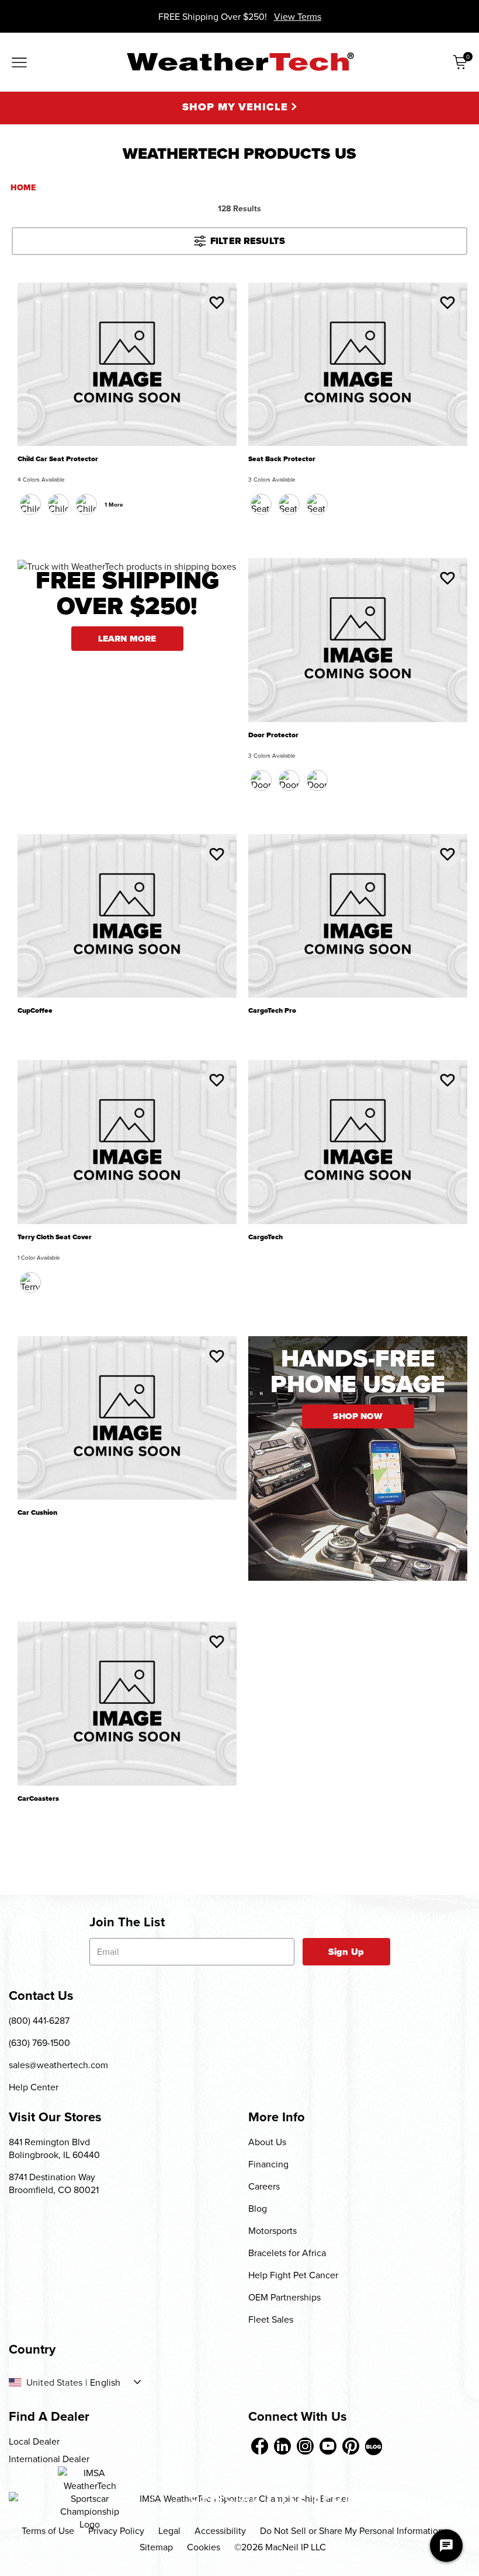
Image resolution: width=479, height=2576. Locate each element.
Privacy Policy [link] (116, 2530)
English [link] (105, 2382)
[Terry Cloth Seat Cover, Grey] (30, 1282)
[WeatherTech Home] (240, 62)
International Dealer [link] (49, 2459)
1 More (114, 505)
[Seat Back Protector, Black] (261, 504)
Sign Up (346, 1952)
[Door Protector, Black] (261, 780)
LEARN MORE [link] (127, 639)
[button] (217, 302)
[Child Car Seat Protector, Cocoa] (58, 504)
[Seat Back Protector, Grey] (317, 504)
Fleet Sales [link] (271, 2319)
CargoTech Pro (272, 1011)
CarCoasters (38, 1799)
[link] (260, 2446)
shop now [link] (357, 1416)
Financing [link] (268, 2164)
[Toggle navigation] (19, 64)
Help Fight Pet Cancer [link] (293, 2275)
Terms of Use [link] (48, 2530)
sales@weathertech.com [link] (58, 2065)
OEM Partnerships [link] (284, 2297)
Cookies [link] (204, 2547)
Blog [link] (258, 2208)
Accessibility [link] (220, 2530)
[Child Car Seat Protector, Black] (30, 504)
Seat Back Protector (282, 459)
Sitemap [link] (156, 2547)
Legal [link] (169, 2530)
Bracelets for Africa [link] (287, 2253)
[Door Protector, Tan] (289, 780)
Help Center (34, 2087)
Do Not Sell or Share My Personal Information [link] (352, 2530)
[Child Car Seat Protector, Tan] (86, 504)
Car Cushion (37, 1513)
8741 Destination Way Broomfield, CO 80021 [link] (54, 2183)
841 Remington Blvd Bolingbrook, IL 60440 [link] (54, 2148)
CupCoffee (35, 1011)
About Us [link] (267, 2142)
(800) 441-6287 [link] (39, 2020)
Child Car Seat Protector (58, 459)
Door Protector (273, 735)
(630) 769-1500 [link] (39, 2042)
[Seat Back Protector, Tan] (289, 504)
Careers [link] (264, 2186)
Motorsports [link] (273, 2230)
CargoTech (265, 1237)
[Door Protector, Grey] (317, 780)
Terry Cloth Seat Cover (55, 1237)
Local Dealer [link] (34, 2441)
